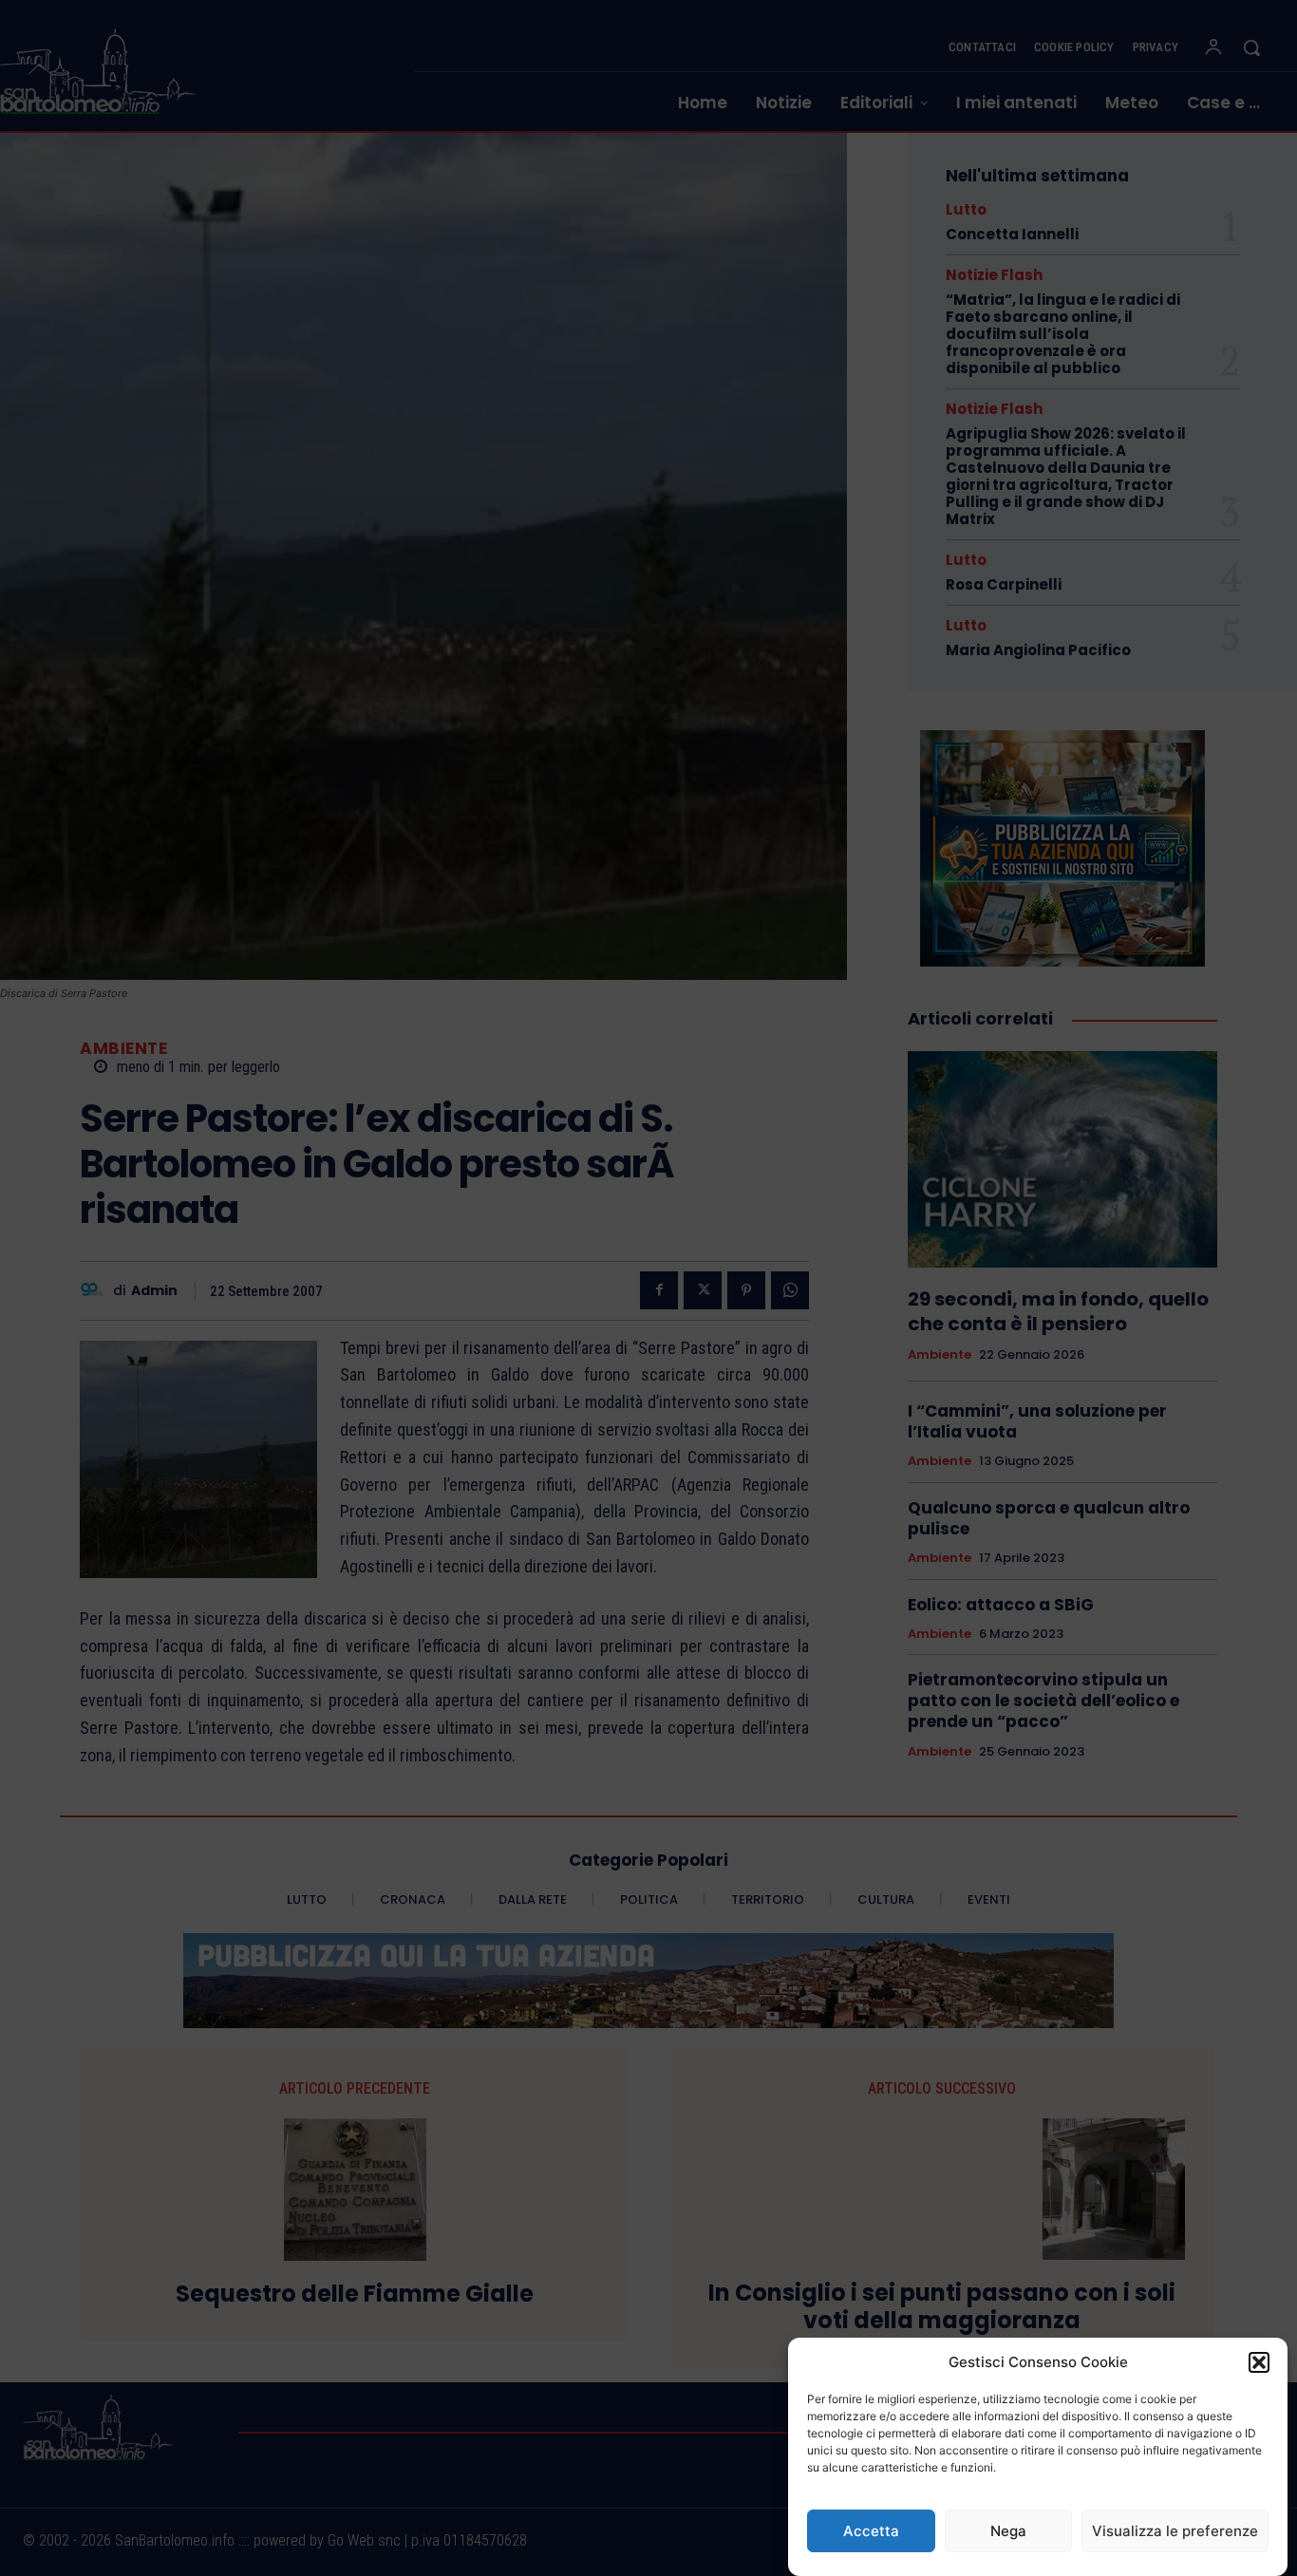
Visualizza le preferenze (1175, 2531)
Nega (1008, 2531)
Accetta (871, 2531)
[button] (1259, 2362)
